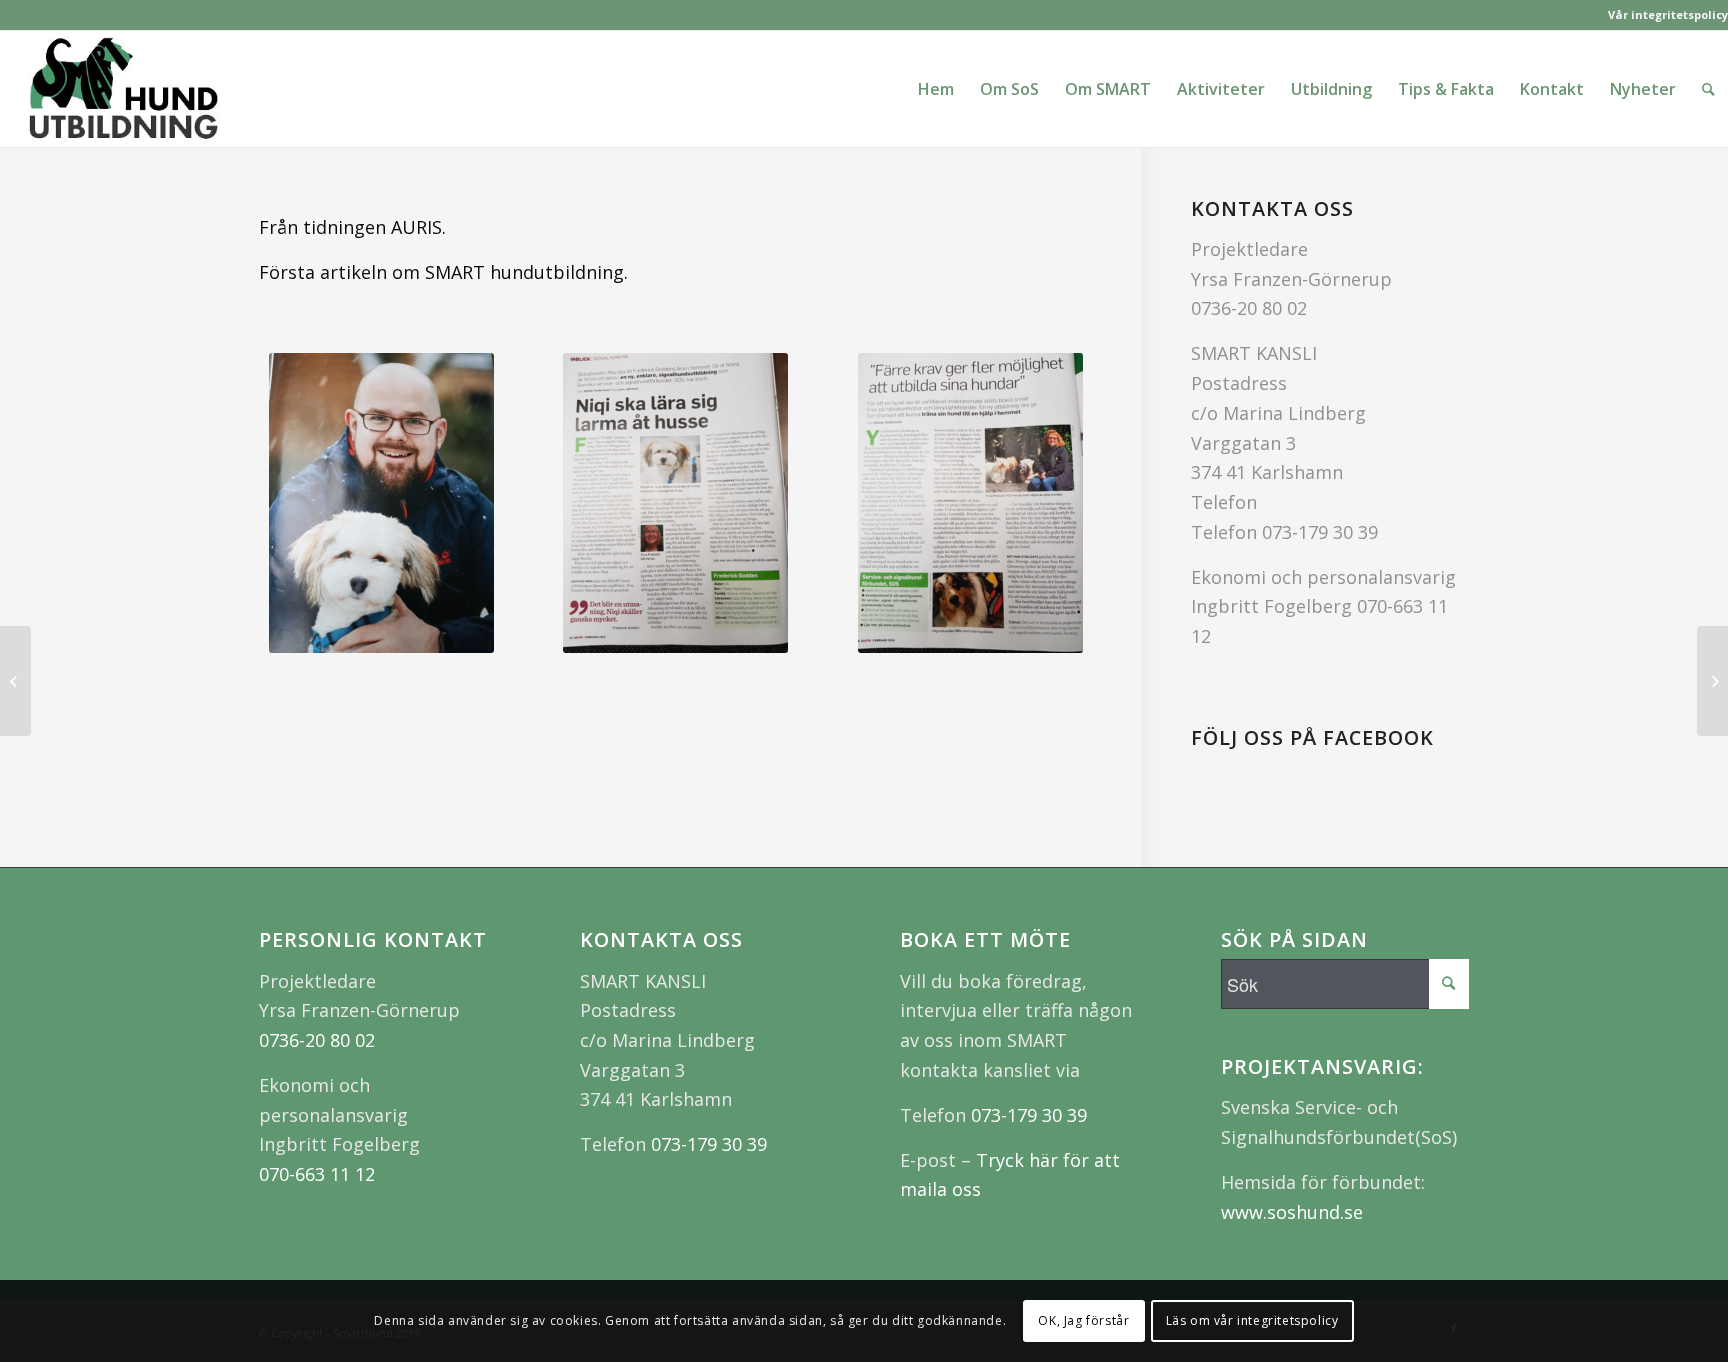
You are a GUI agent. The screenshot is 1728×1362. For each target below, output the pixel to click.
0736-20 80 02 (1249, 308)
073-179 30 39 (1320, 532)
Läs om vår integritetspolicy (1252, 1320)
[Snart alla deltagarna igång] (15, 681)
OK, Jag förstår (1083, 1320)
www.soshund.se (1292, 1212)
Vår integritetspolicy (1668, 14)
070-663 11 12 (317, 1174)
